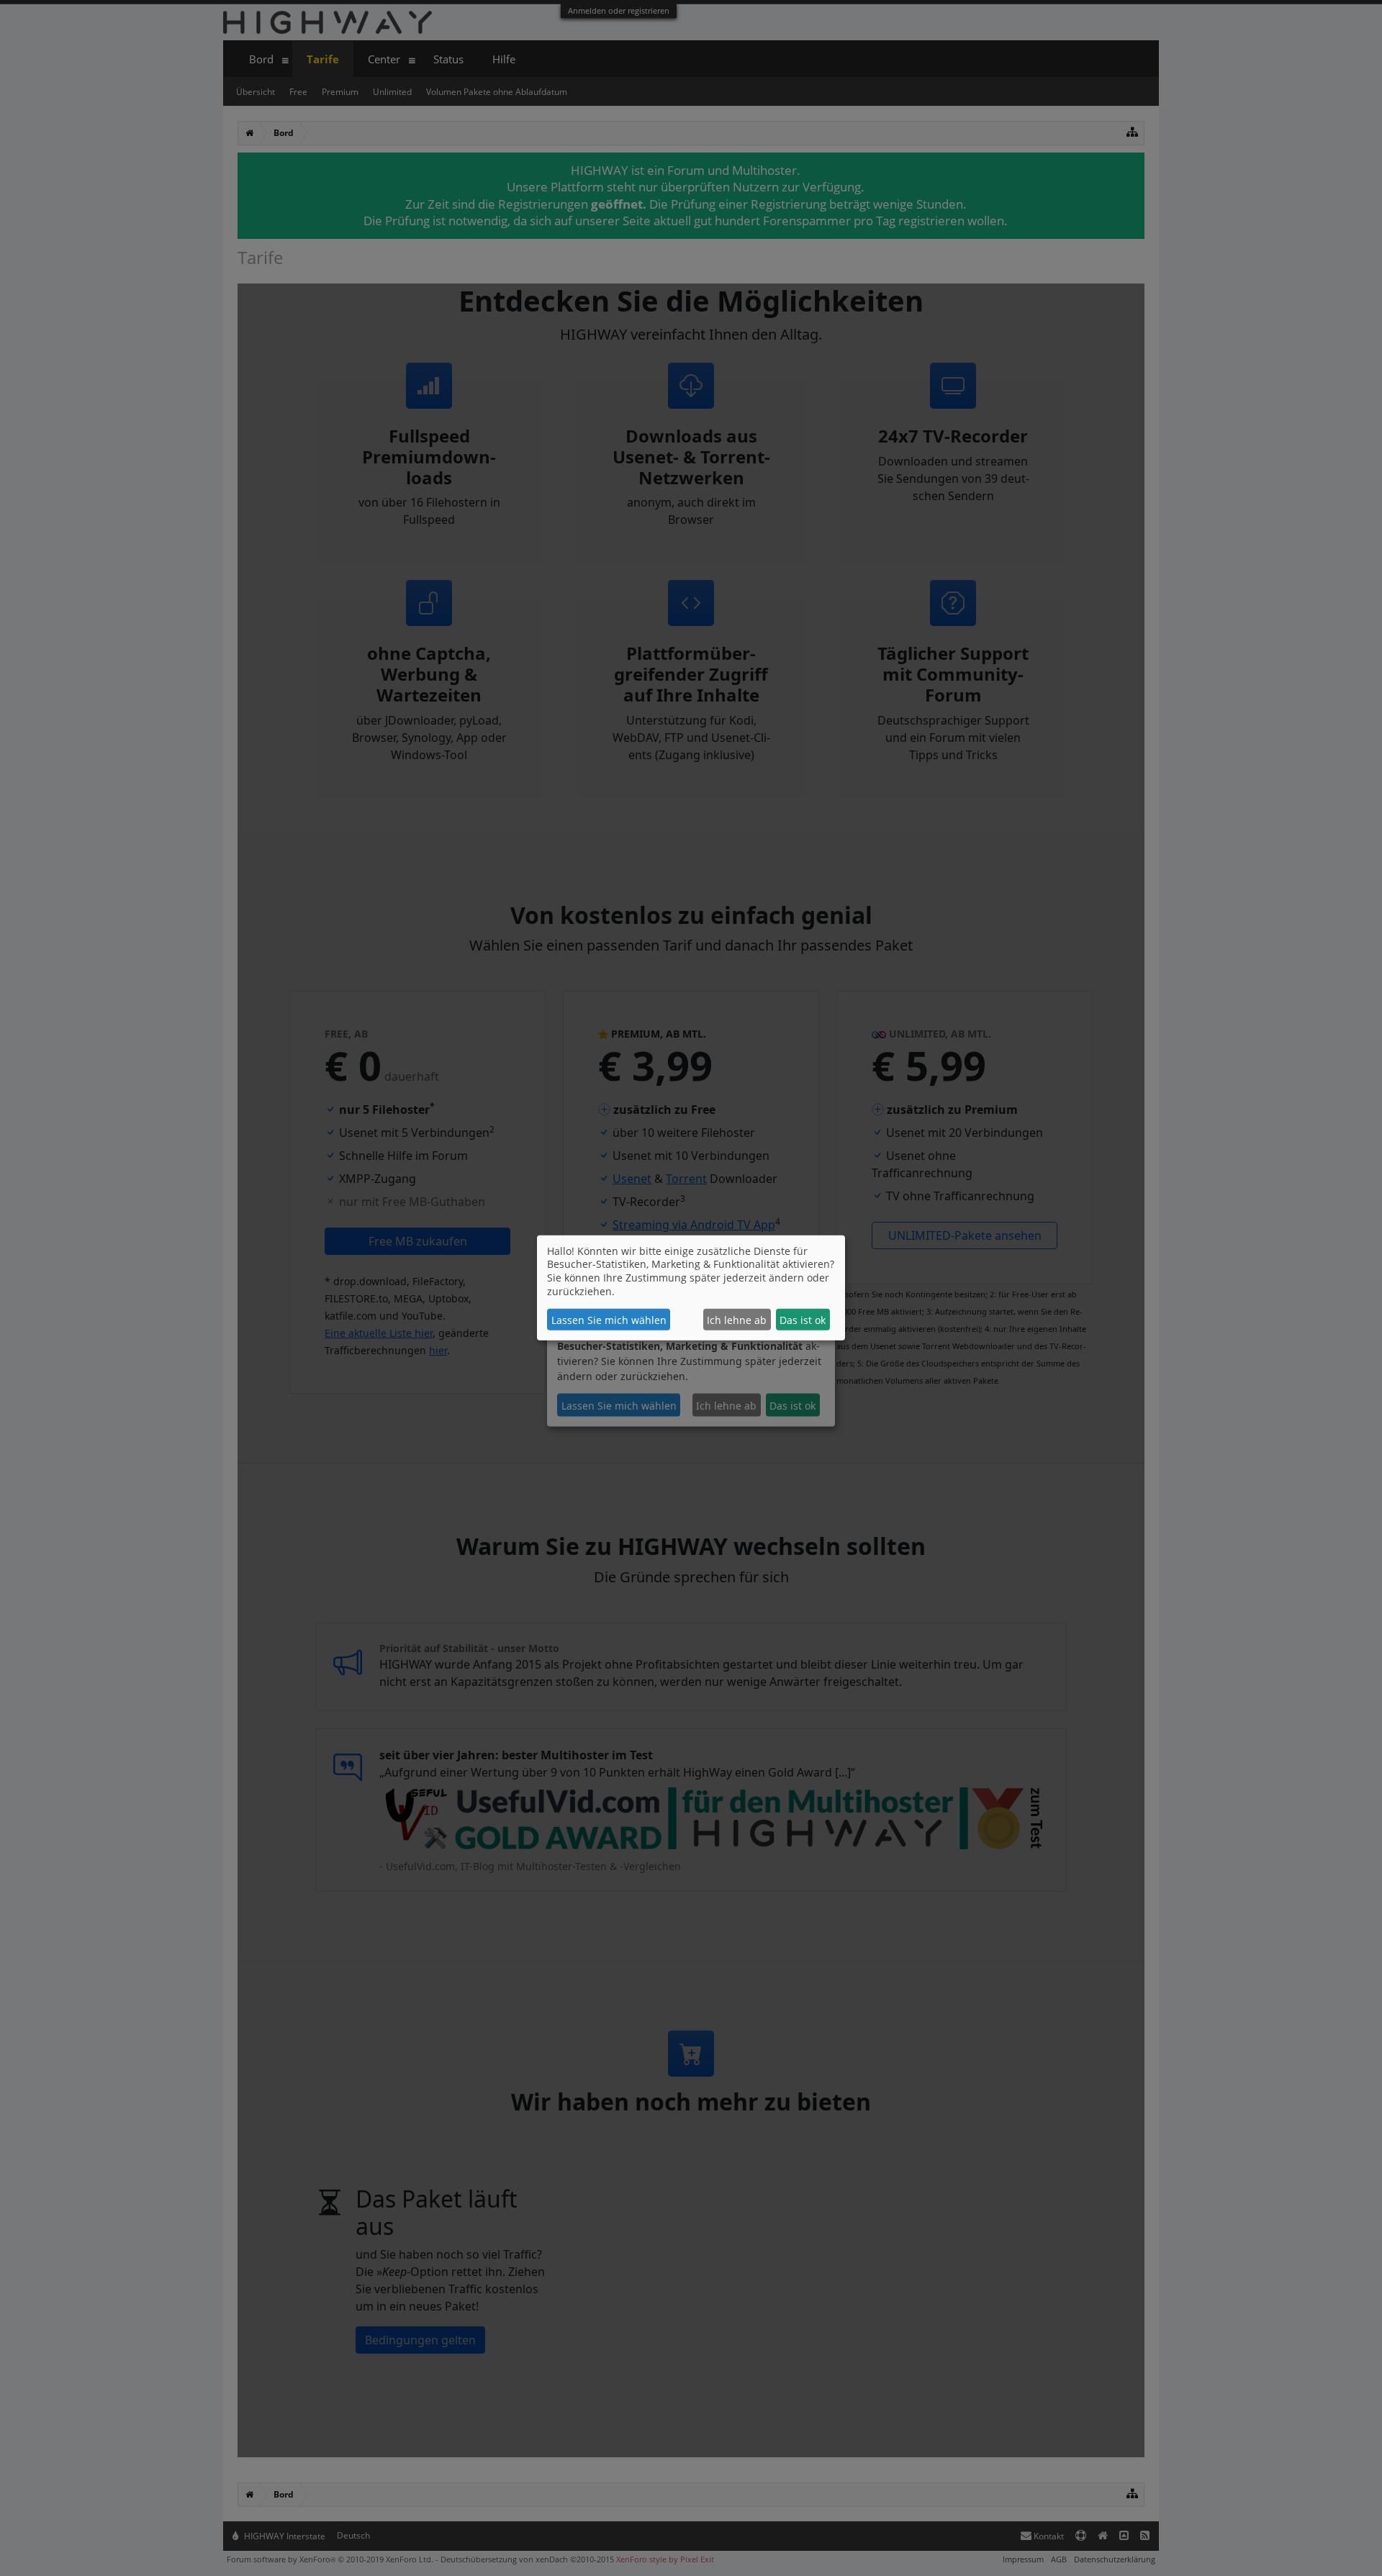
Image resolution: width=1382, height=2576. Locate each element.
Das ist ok (803, 1320)
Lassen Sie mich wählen (609, 1320)
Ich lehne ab (737, 1320)
